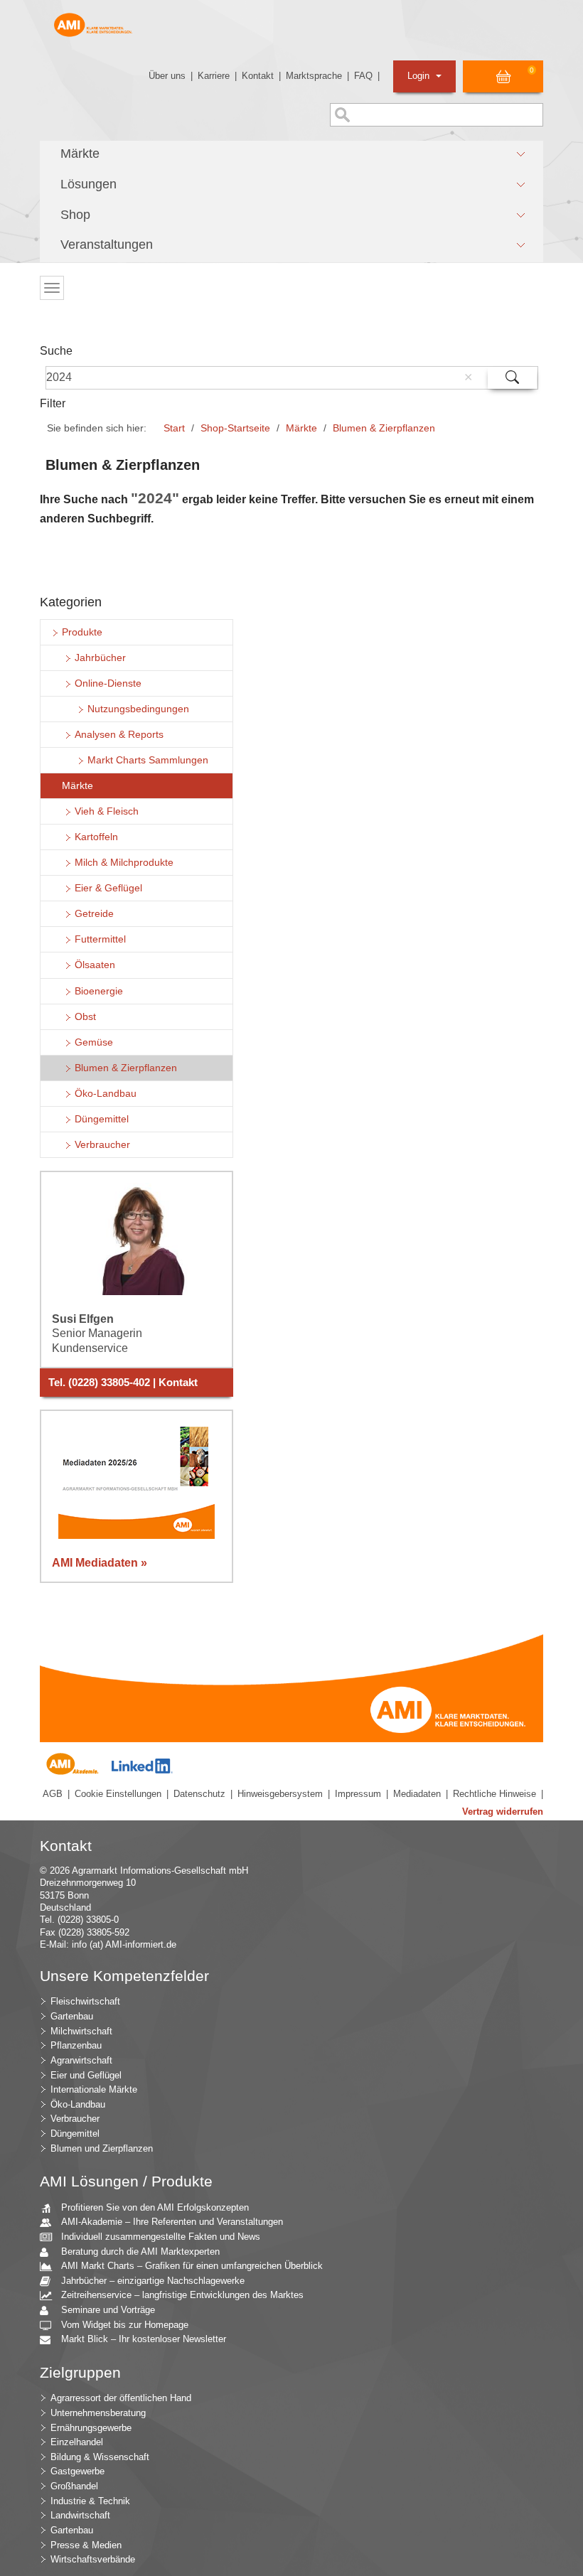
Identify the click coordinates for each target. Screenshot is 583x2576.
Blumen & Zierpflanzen (384, 428)
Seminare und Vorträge (108, 2310)
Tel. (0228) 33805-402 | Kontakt (123, 1383)
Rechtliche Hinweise (494, 1794)
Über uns (167, 76)
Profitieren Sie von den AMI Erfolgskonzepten (155, 2207)
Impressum (358, 1794)
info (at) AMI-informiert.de (124, 1944)
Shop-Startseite (235, 428)
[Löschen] (468, 377)
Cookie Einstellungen (118, 1794)
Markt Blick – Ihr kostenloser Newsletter (144, 2339)
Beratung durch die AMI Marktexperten (140, 2252)
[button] (291, 154)
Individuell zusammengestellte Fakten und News (161, 2237)
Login (420, 76)
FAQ (363, 76)
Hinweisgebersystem (280, 1794)
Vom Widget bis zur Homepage (125, 2325)
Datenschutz (199, 1794)
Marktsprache (314, 76)
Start (174, 428)
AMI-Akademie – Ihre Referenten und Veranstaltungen (172, 2222)
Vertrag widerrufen (503, 1812)
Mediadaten (417, 1794)
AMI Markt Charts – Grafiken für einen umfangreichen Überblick (192, 2266)
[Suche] (512, 378)
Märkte (301, 428)
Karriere (214, 76)
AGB (53, 1794)
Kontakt (258, 76)
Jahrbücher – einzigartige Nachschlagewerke (153, 2281)
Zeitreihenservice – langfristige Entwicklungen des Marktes (182, 2295)
